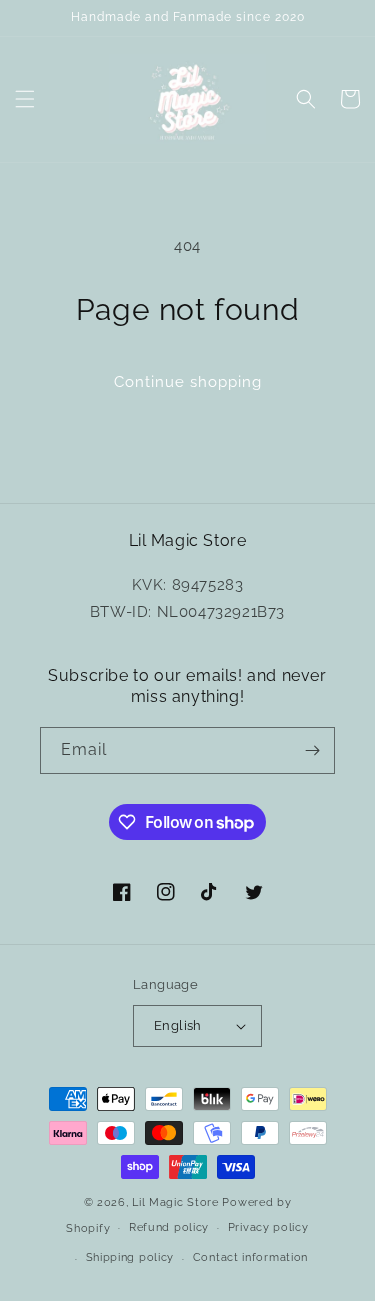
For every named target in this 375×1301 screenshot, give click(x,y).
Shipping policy (130, 1257)
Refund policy (169, 1227)
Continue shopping (188, 382)
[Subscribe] (312, 750)
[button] (25, 99)
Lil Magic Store (175, 1202)
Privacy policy (268, 1227)
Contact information (250, 1257)
